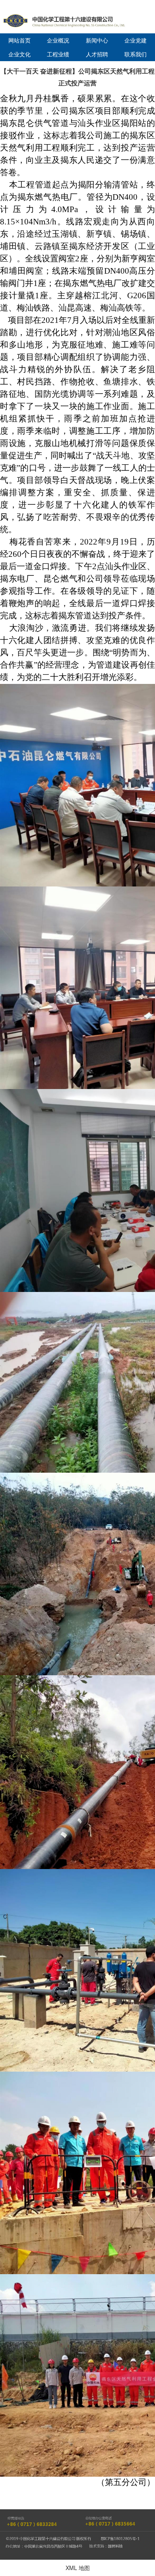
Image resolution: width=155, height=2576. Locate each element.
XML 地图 (78, 2568)
